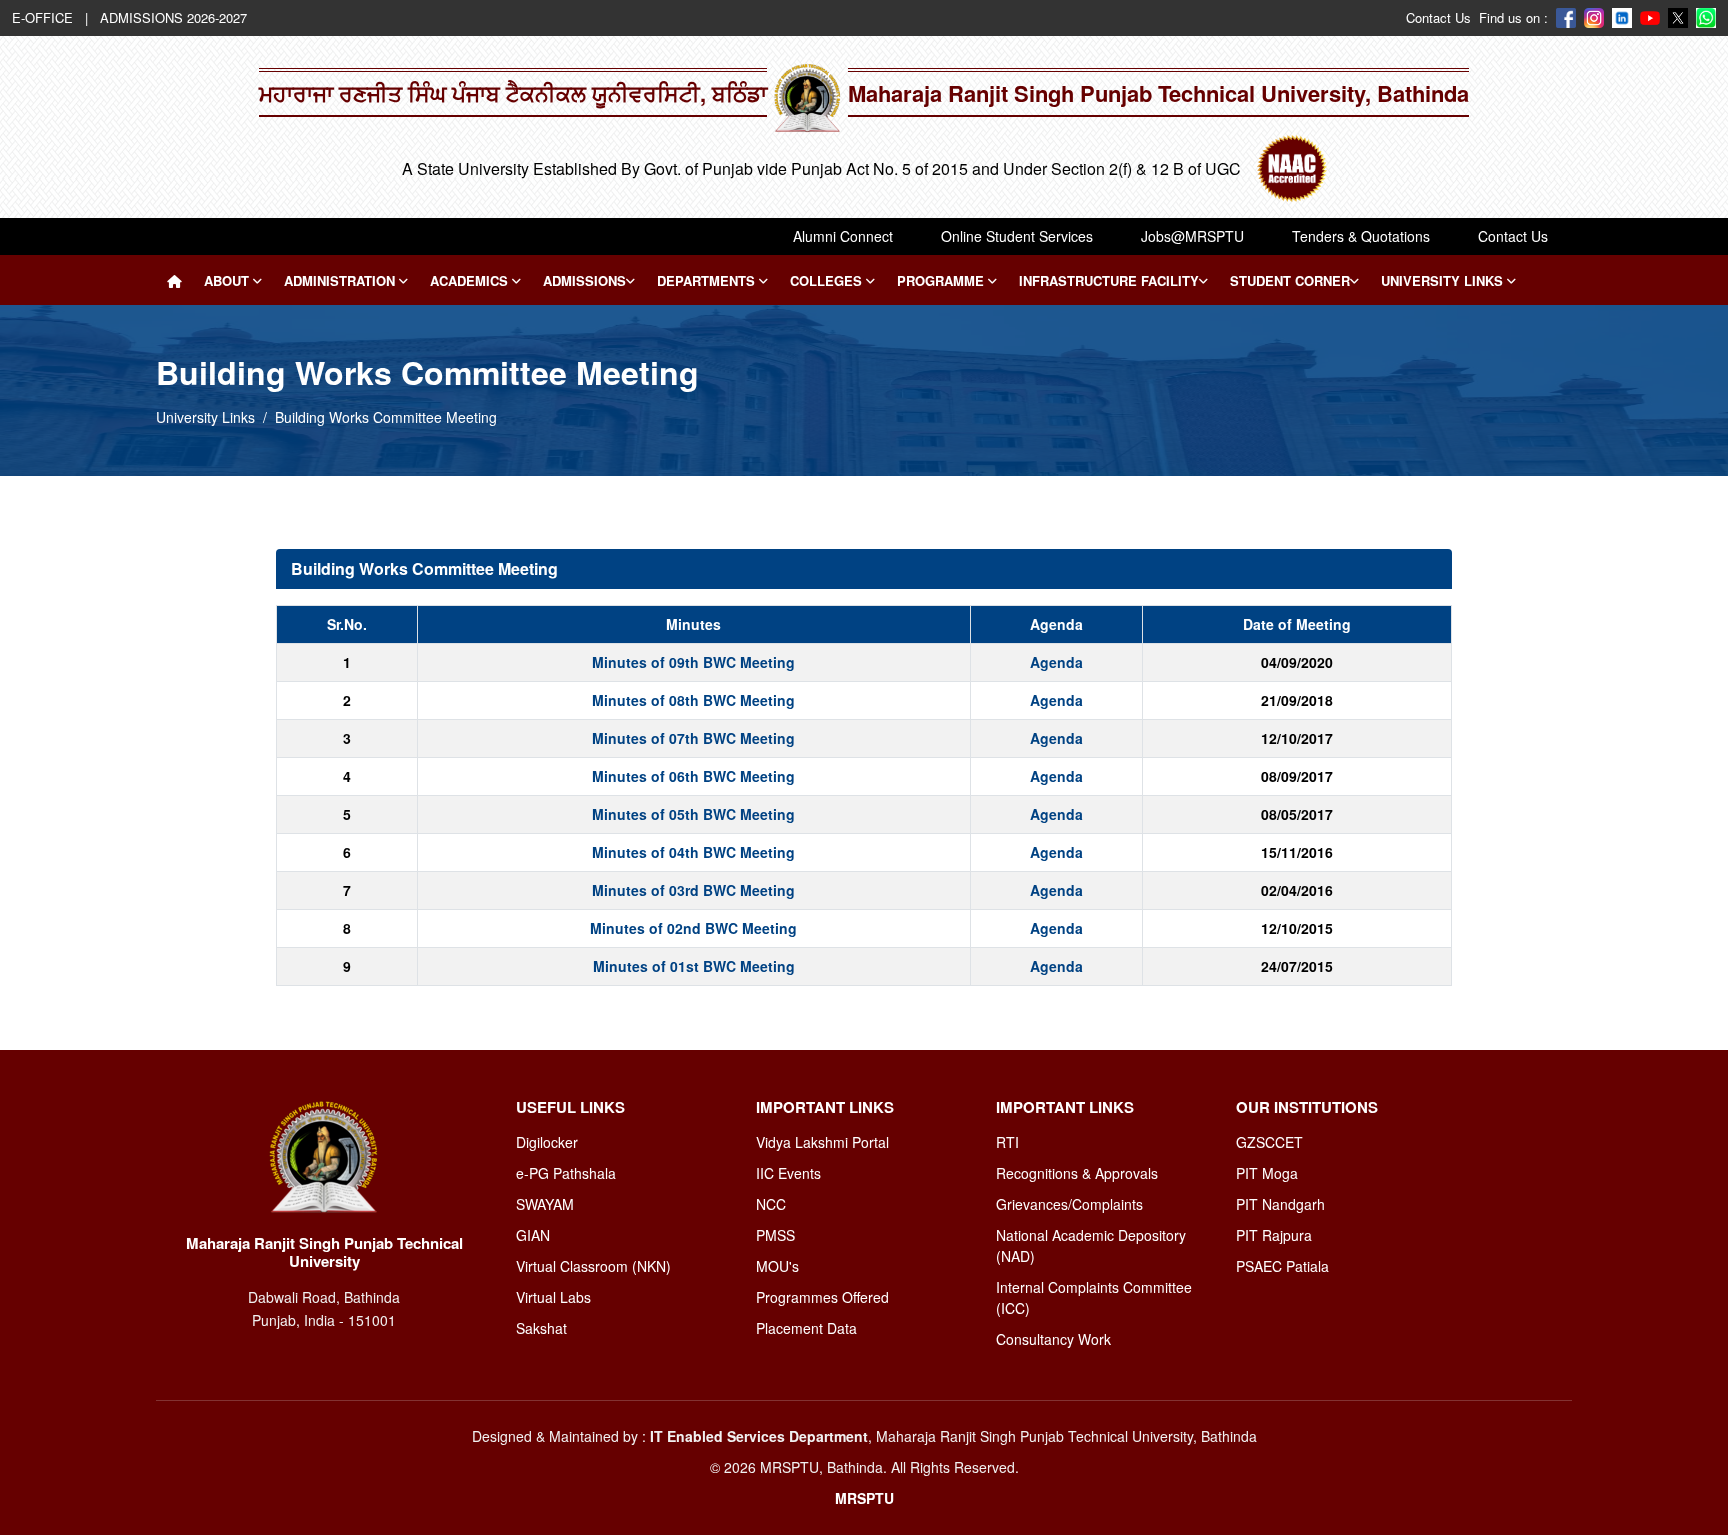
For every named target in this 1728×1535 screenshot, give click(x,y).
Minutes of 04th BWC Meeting (693, 852)
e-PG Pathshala (566, 1173)
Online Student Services (1017, 236)
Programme (942, 280)
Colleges (828, 280)
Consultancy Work (1053, 1339)
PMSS (775, 1235)
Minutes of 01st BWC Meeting (694, 966)
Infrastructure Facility (1109, 280)
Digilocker (547, 1142)
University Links (1444, 280)
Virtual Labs (553, 1297)
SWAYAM (545, 1204)
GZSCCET (1269, 1142)
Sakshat (541, 1328)
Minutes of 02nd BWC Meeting (693, 928)
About (228, 280)
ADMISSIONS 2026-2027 (173, 17)
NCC (771, 1204)
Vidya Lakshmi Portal (822, 1142)
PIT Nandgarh (1280, 1204)
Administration (341, 280)
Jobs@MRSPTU (1192, 236)
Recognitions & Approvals (1077, 1173)
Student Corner (1290, 280)
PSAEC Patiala (1282, 1266)
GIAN (533, 1235)
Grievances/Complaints (1069, 1204)
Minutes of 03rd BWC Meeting (693, 890)
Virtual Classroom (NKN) (593, 1266)
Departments (708, 280)
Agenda (1056, 662)
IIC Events (788, 1173)
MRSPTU (864, 1498)
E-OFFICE (44, 17)
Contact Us (1438, 17)
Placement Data (806, 1328)
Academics (471, 280)
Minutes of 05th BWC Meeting (693, 814)
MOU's (777, 1266)
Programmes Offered (822, 1297)
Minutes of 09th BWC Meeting (693, 662)
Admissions (584, 280)
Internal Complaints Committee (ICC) (1094, 1297)
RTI (1007, 1142)
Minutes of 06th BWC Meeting (693, 776)
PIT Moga (1267, 1173)
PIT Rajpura (1274, 1235)
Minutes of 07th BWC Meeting (693, 738)
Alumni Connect (843, 236)
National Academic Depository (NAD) (1091, 1245)
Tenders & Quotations (1361, 236)
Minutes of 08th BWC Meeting (693, 700)
